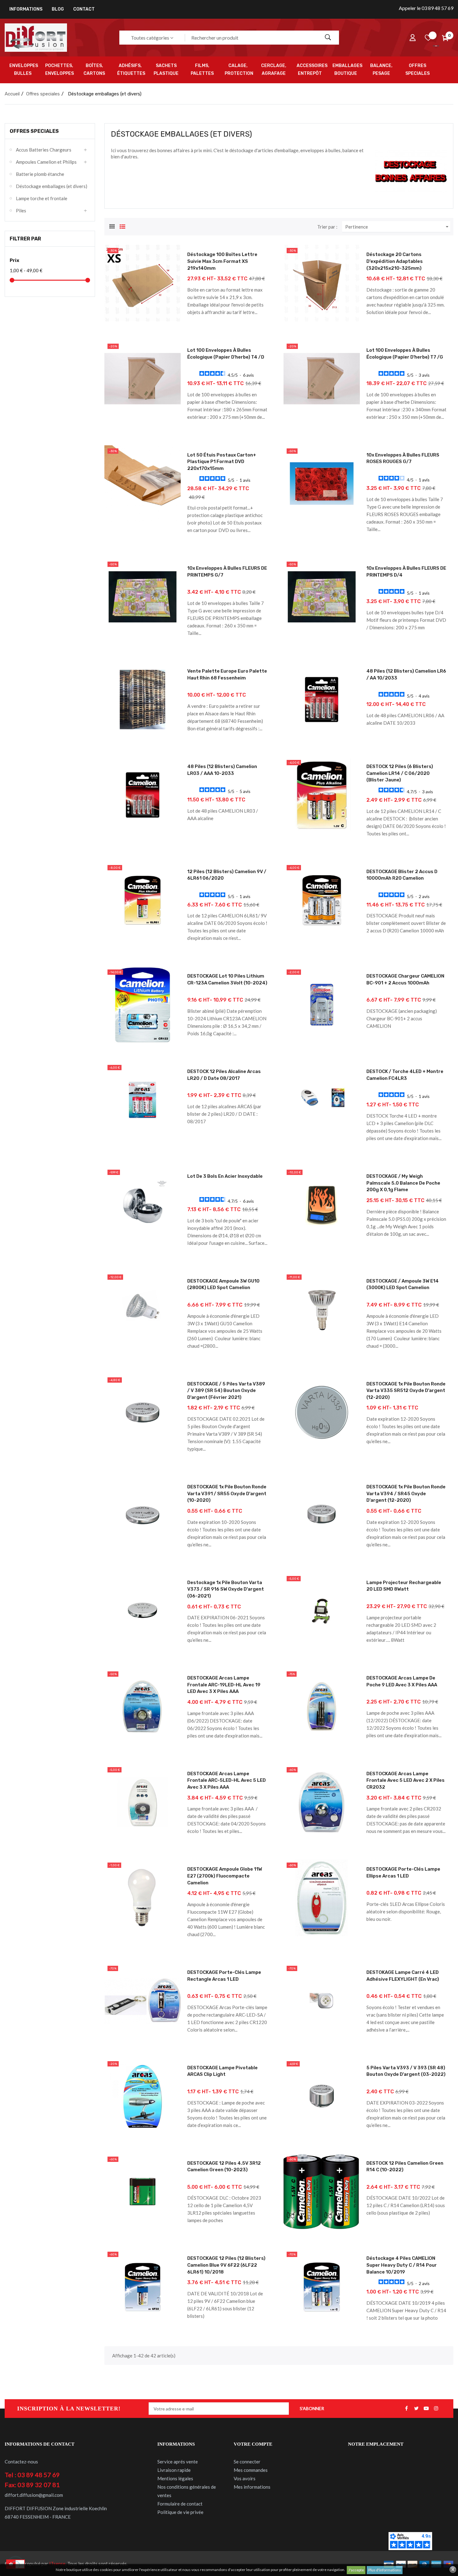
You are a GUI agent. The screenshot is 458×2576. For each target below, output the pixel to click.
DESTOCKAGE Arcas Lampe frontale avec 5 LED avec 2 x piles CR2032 (406, 1780)
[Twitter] (416, 2409)
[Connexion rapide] (413, 38)
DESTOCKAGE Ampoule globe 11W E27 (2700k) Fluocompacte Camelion (225, 1876)
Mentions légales (175, 2478)
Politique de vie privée (180, 2512)
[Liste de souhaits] (428, 38)
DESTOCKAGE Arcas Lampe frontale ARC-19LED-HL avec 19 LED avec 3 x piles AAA (224, 1685)
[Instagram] (436, 2409)
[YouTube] (426, 2409)
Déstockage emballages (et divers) (52, 186)
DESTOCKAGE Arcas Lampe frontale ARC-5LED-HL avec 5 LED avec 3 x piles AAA (227, 1780)
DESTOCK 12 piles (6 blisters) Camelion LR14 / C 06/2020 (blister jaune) (400, 773)
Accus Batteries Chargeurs (44, 150)
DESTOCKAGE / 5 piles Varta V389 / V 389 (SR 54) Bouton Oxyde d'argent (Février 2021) (226, 1391)
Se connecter (247, 2462)
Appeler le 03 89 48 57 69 (426, 8)
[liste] (122, 226)
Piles (21, 210)
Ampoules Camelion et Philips (46, 162)
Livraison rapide (174, 2470)
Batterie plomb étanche (40, 174)
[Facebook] (406, 2409)
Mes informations (252, 2487)
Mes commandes (251, 2470)
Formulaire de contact (180, 2504)
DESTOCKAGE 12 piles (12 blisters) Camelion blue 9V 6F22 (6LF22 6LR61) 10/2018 (226, 2265)
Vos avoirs (245, 2478)
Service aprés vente (178, 2462)
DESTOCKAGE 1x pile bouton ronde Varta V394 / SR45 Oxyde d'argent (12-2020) (406, 1493)
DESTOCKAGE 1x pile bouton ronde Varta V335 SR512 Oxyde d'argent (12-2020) (406, 1391)
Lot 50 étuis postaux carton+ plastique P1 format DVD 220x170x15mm (222, 462)
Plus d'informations (385, 2570)
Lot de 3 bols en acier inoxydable (225, 1176)
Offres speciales (34, 131)
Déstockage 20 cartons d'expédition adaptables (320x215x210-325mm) (395, 261)
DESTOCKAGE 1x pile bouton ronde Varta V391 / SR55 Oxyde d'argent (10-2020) (227, 1493)
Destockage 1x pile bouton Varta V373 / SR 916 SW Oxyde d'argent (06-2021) (226, 1589)
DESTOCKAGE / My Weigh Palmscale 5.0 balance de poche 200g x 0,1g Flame (403, 1183)
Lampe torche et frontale (42, 198)
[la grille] (112, 226)
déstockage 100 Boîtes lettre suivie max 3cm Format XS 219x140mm (222, 261)
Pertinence (398, 227)
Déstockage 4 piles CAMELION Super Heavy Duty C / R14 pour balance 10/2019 (402, 2265)
